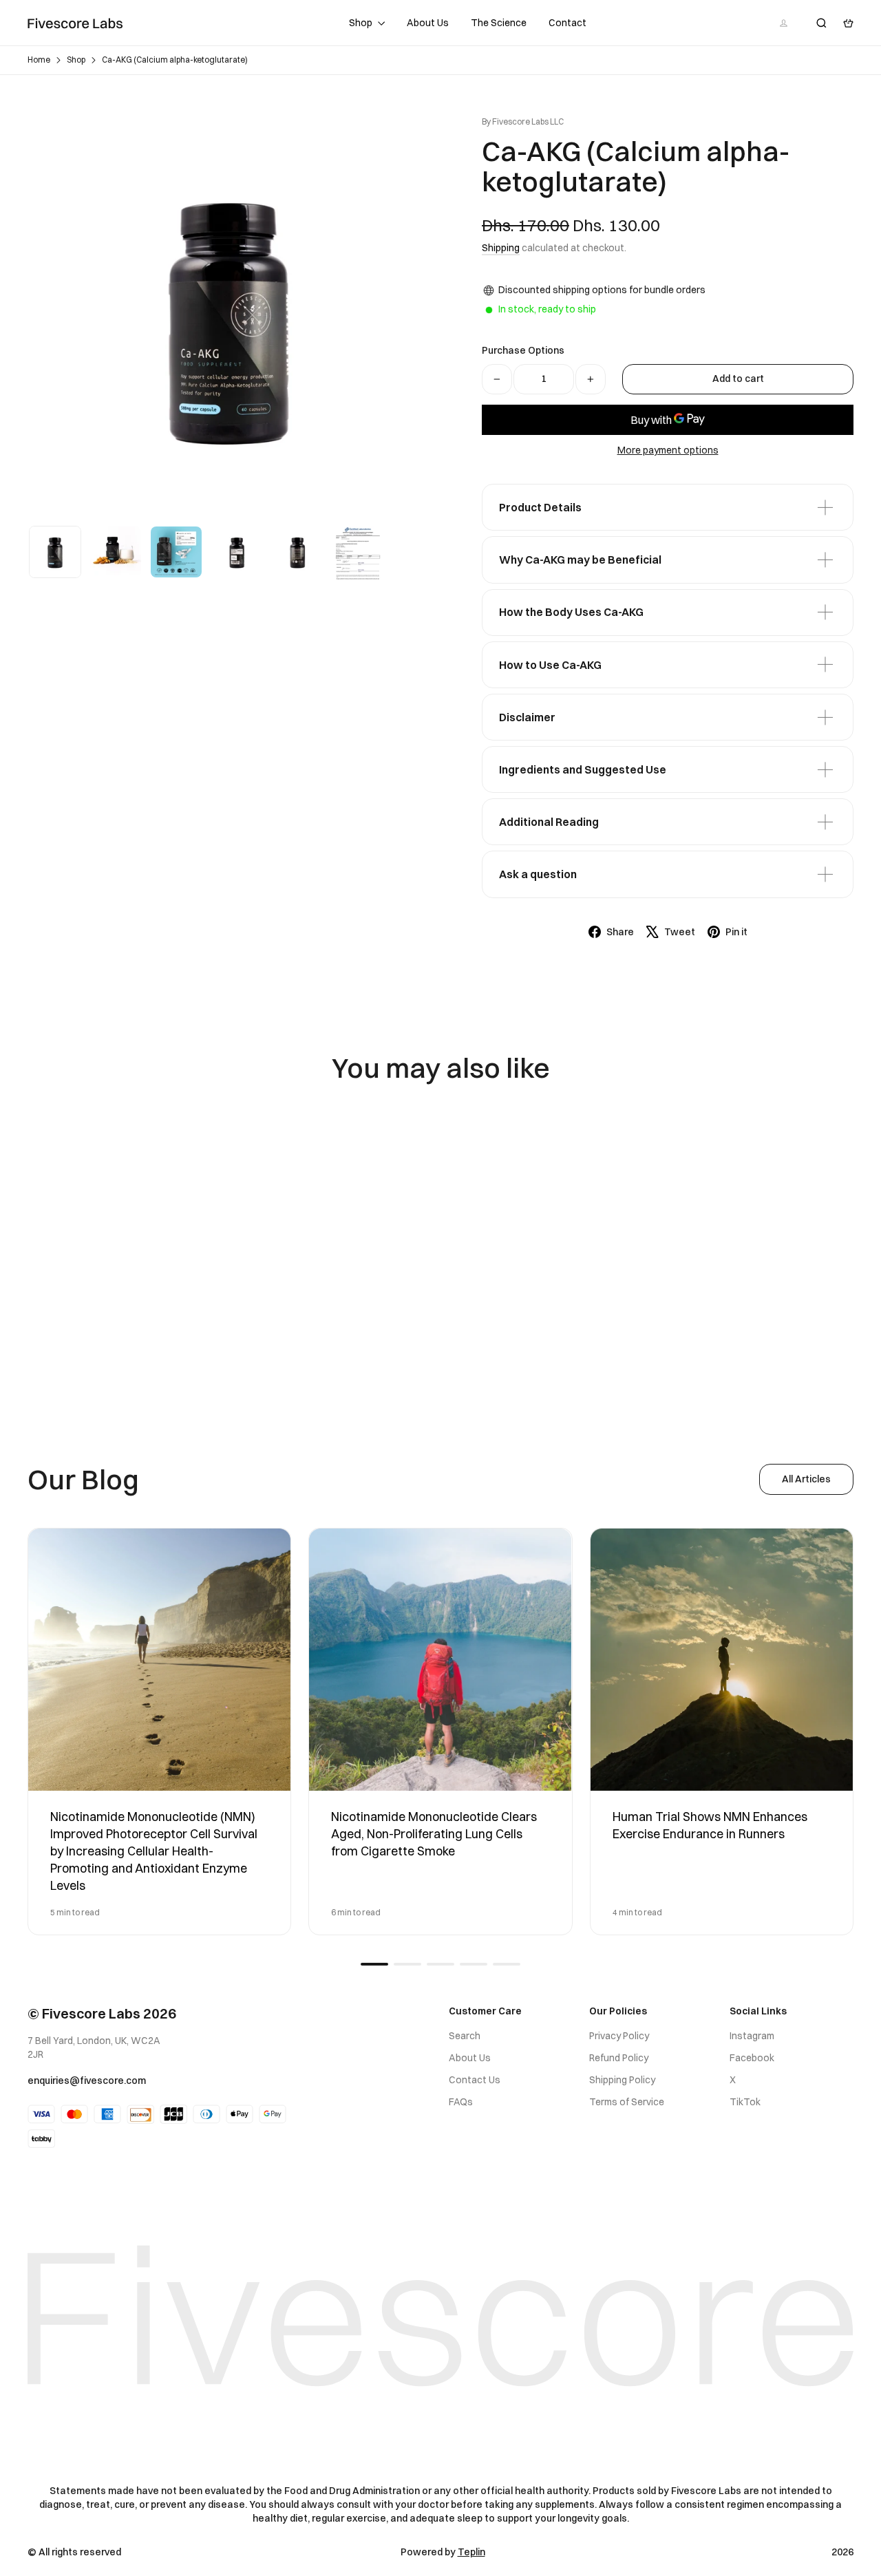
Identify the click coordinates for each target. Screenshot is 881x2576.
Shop (362, 23)
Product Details (540, 507)
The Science (499, 23)
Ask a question (538, 874)
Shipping (501, 248)
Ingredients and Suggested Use (583, 769)
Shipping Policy (622, 2080)
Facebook (752, 2058)
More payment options (668, 450)
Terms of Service (627, 2102)
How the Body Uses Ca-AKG (571, 612)
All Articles (806, 1479)
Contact (567, 23)
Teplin (471, 2552)
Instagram (752, 2036)
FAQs (461, 2102)
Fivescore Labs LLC (528, 121)
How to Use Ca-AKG (550, 665)
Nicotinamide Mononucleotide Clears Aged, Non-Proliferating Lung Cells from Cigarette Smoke (434, 1834)
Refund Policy (619, 2058)
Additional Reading (549, 822)
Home (39, 60)
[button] (374, 1964)
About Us (428, 23)
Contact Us (475, 2080)
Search (465, 2036)
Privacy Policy (619, 2036)
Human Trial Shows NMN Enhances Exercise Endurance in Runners (710, 1825)
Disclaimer (527, 717)
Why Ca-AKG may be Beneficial (580, 560)
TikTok (745, 2102)
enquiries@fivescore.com (87, 2080)
